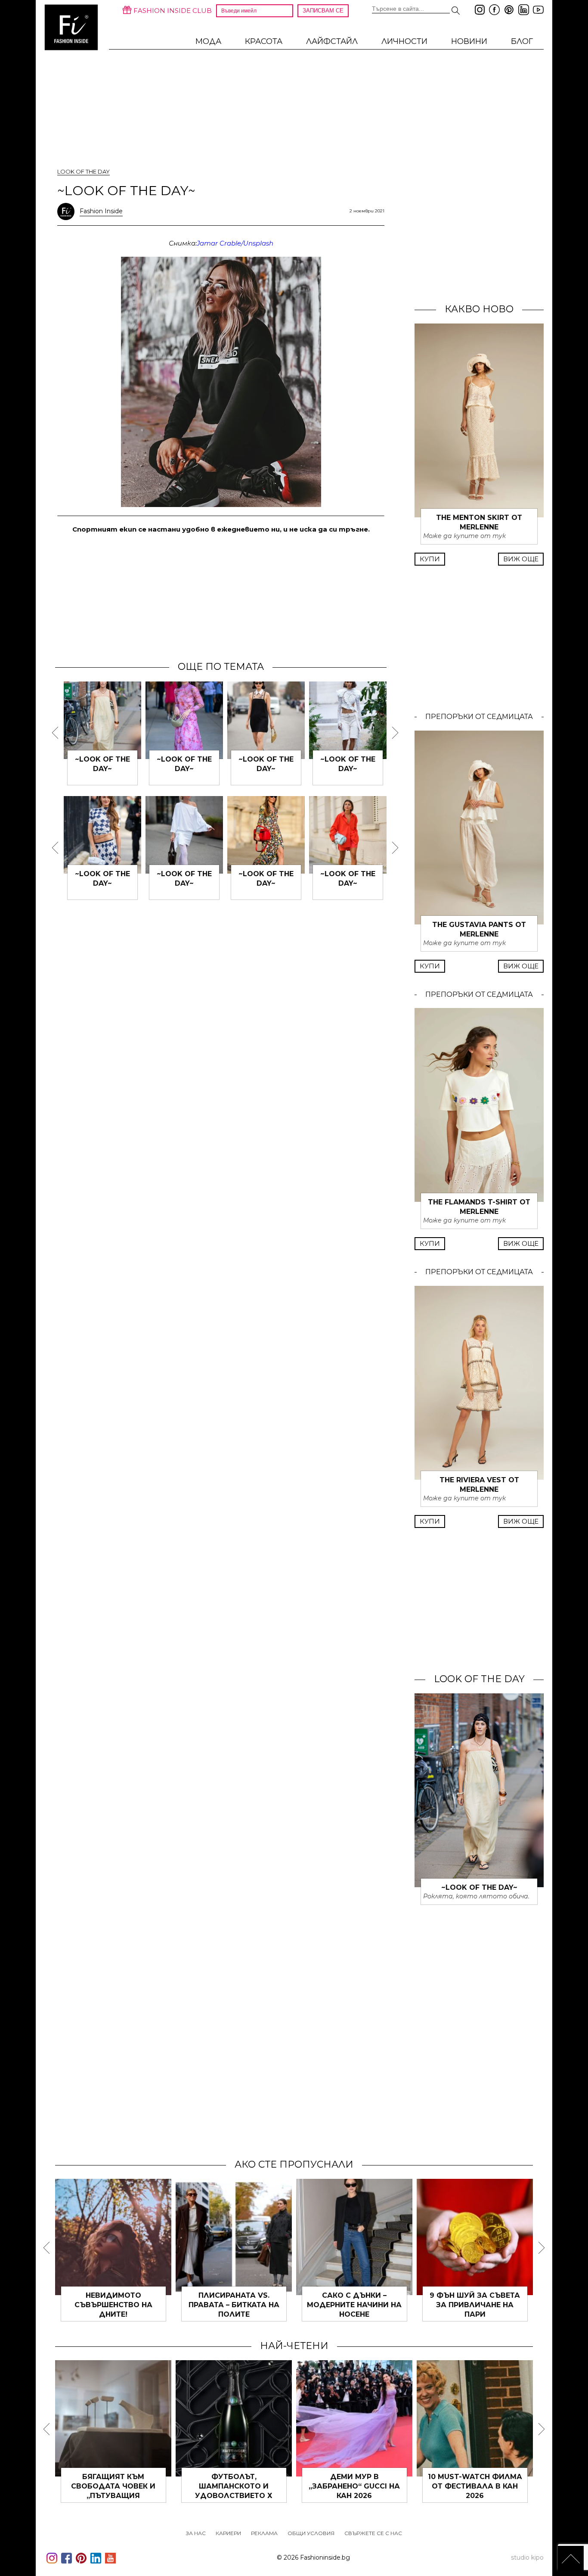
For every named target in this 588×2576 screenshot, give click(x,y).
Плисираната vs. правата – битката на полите (234, 2305)
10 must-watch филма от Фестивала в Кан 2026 (475, 2486)
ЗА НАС (196, 2533)
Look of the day (84, 171)
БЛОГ (522, 41)
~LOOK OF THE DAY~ (479, 1887)
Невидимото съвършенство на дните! (113, 2305)
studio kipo (527, 2557)
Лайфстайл (332, 41)
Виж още (521, 559)
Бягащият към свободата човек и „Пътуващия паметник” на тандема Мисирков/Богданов (113, 2496)
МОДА (208, 41)
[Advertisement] (221, 597)
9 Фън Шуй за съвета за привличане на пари (475, 2305)
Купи (430, 559)
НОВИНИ (469, 41)
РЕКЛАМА (264, 2533)
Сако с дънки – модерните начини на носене (354, 2305)
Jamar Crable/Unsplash (235, 243)
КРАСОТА (264, 41)
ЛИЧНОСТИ (404, 41)
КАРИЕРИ (228, 2533)
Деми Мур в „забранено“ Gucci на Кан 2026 (354, 2486)
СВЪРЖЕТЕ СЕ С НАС (373, 2533)
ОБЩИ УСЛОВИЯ (311, 2533)
